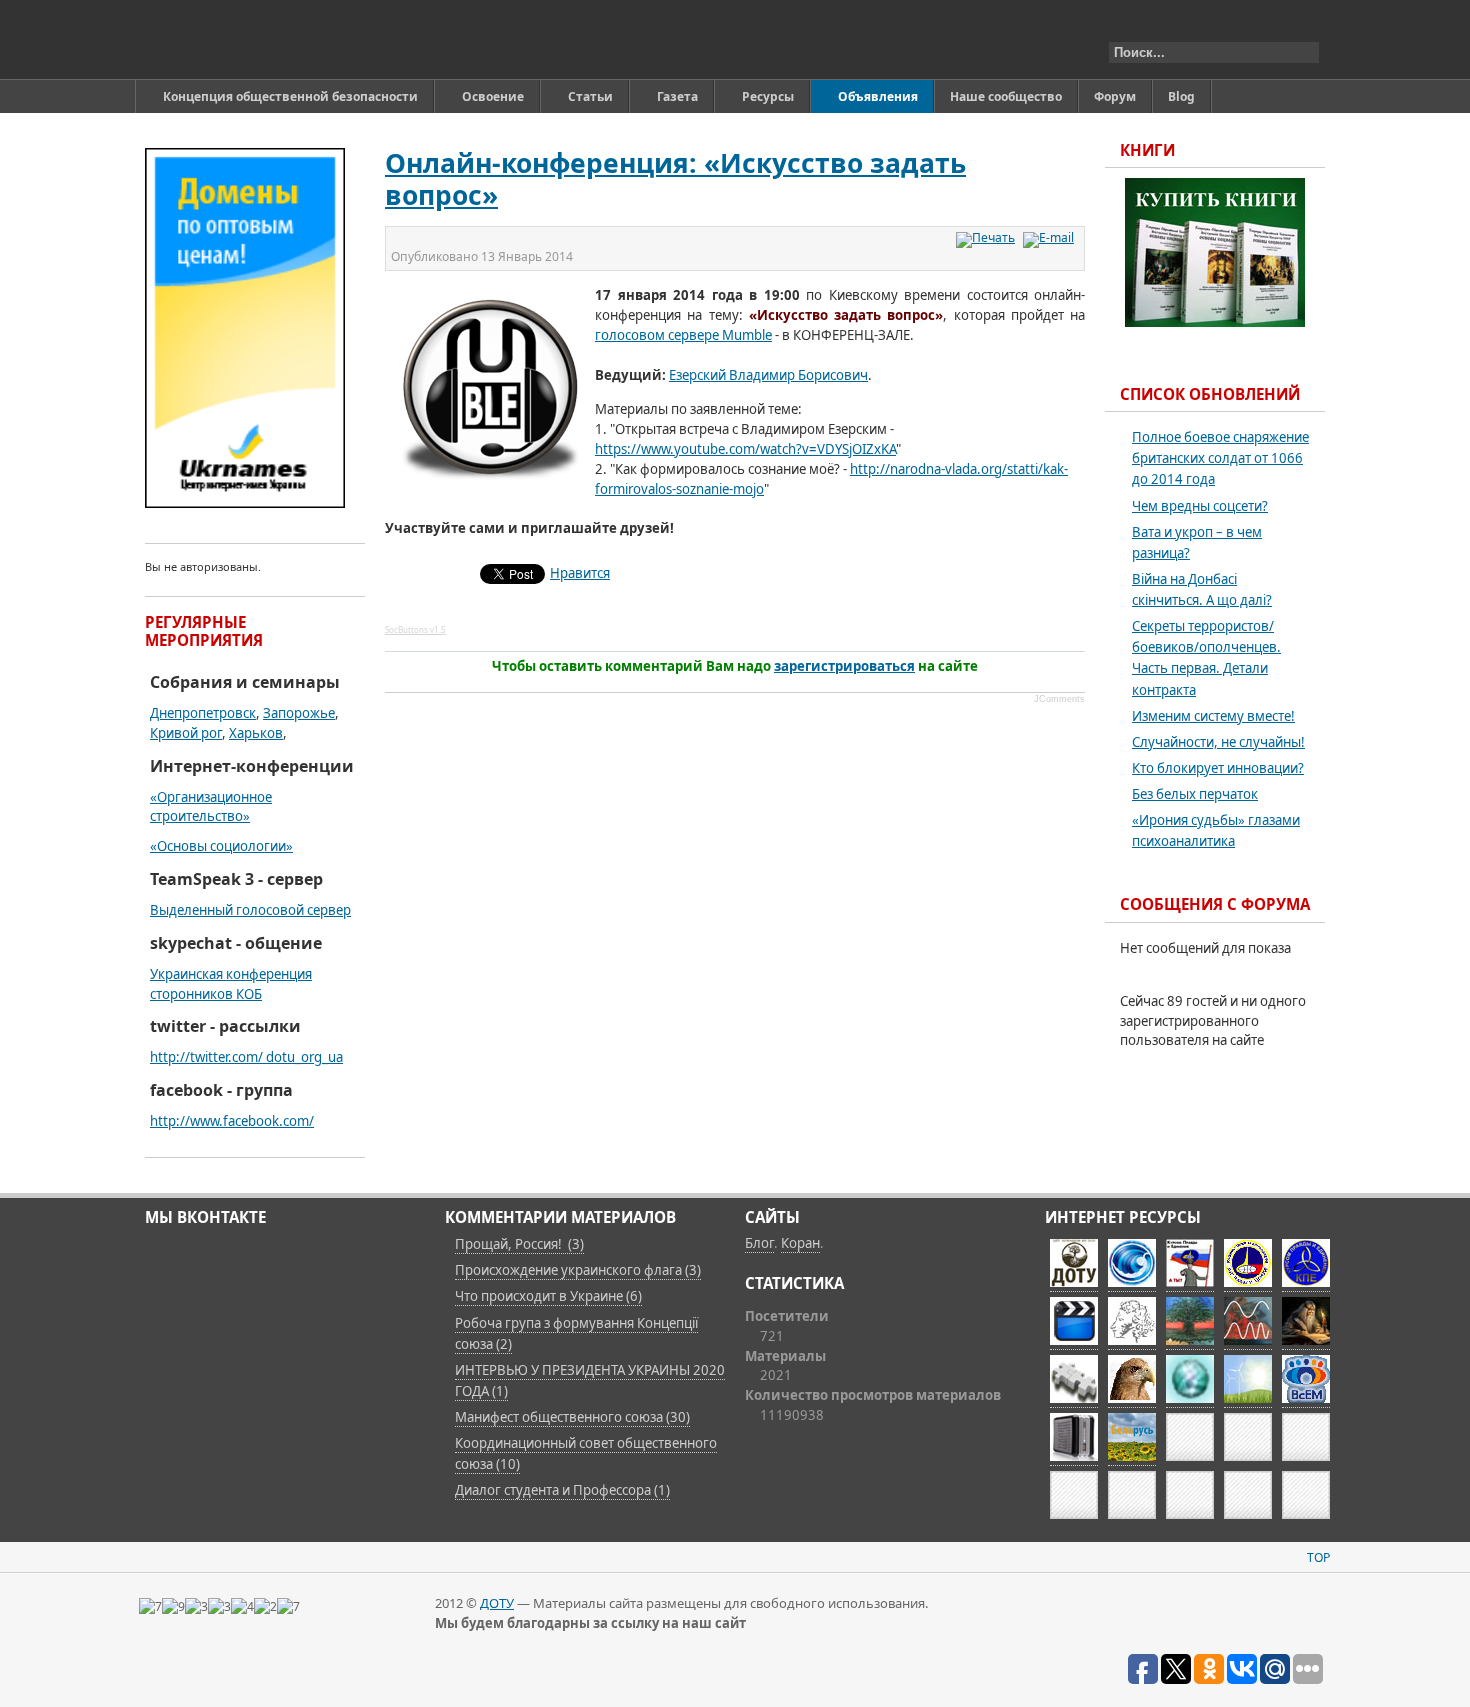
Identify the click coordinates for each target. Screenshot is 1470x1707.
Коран (800, 1243)
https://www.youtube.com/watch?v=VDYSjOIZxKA (745, 449)
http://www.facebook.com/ (232, 1121)
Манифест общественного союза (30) (572, 1417)
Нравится (580, 573)
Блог (759, 1243)
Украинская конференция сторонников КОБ (231, 984)
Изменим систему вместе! (1213, 716)
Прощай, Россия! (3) (519, 1244)
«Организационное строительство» (211, 807)
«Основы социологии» (221, 846)
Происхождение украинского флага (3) (578, 1270)
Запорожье (299, 713)
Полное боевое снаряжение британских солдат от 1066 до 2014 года (1220, 458)
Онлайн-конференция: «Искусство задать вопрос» (675, 179)
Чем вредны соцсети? (1200, 506)
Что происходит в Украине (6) (548, 1296)
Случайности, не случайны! (1218, 742)
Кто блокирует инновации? (1218, 768)
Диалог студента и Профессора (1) (562, 1490)
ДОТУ (497, 1603)
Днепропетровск (203, 713)
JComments (1059, 699)
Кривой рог (186, 733)
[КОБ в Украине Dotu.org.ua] (238, 39)
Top (1318, 1557)
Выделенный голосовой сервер (250, 910)
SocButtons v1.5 (415, 629)
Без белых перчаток (1195, 794)
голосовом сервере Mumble (683, 335)
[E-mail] (1051, 237)
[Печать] (988, 237)
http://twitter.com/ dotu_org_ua (246, 1057)
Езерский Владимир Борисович (768, 375)
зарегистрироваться (844, 666)
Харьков (256, 733)
